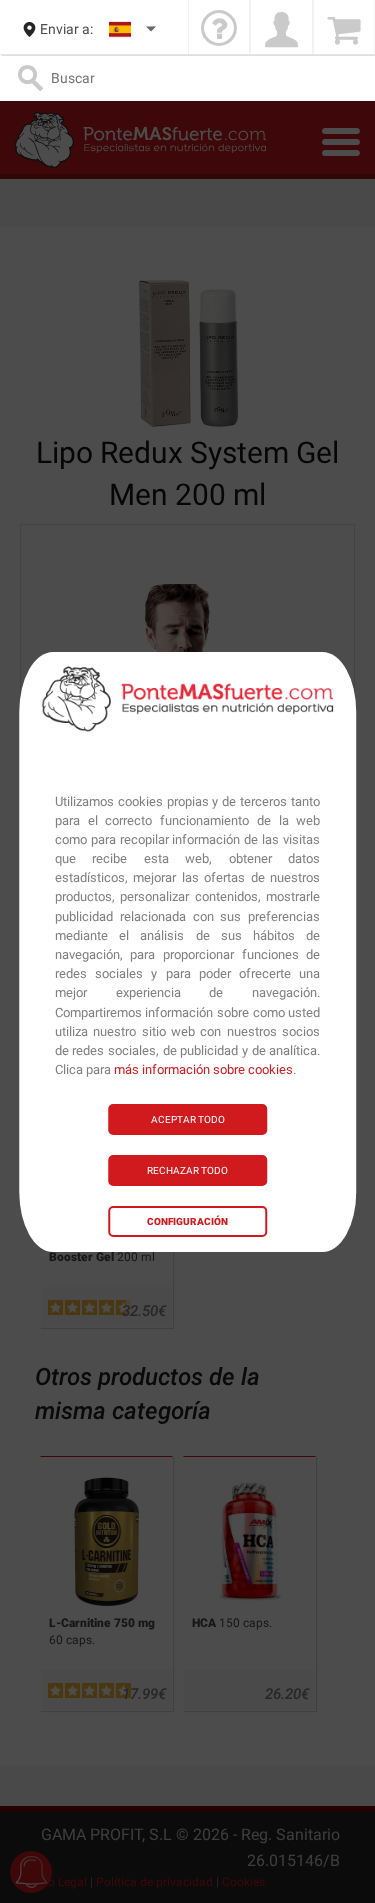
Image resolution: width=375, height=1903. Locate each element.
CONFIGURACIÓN (187, 1221)
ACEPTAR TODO (188, 1119)
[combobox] (133, 29)
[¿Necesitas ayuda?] (219, 29)
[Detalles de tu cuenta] (281, 29)
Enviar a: (66, 29)
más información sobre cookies (203, 1069)
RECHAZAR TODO (187, 1170)
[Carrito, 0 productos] (344, 29)
